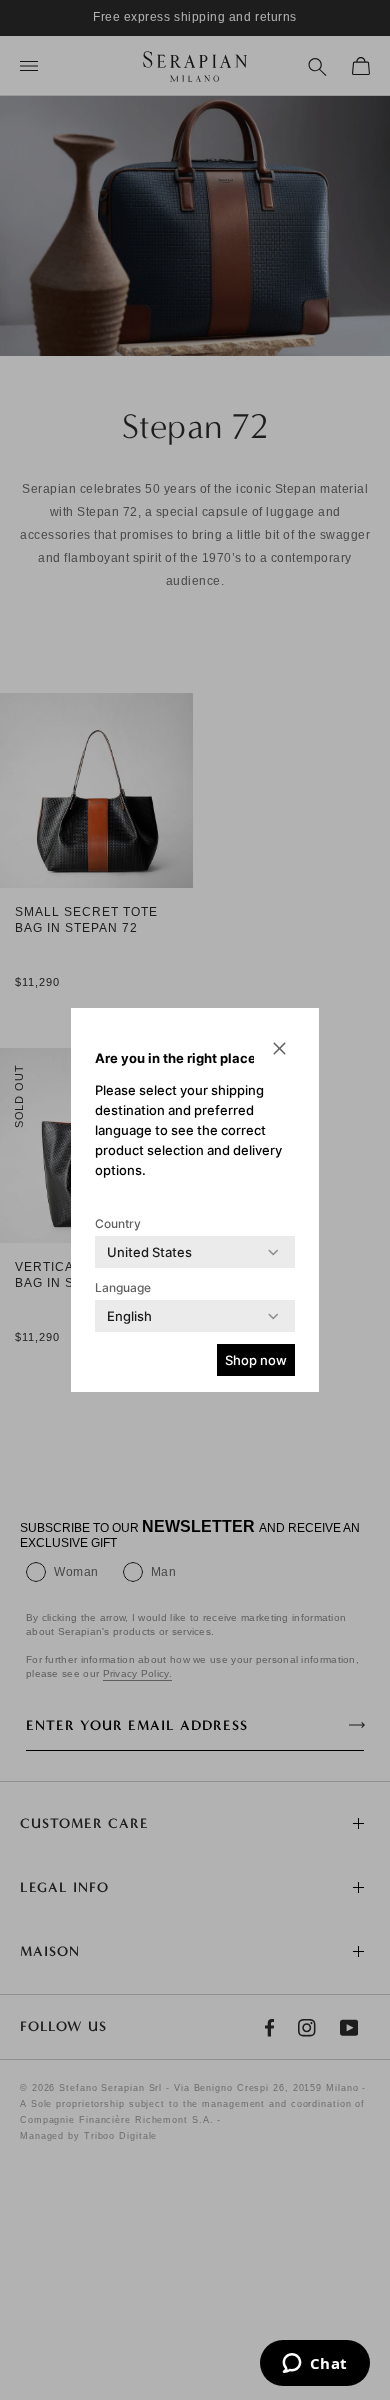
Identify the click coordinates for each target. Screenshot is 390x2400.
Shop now (256, 1360)
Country (118, 1223)
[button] (279, 1048)
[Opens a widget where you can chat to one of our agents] (314, 2365)
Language (123, 1287)
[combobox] (149, 1252)
